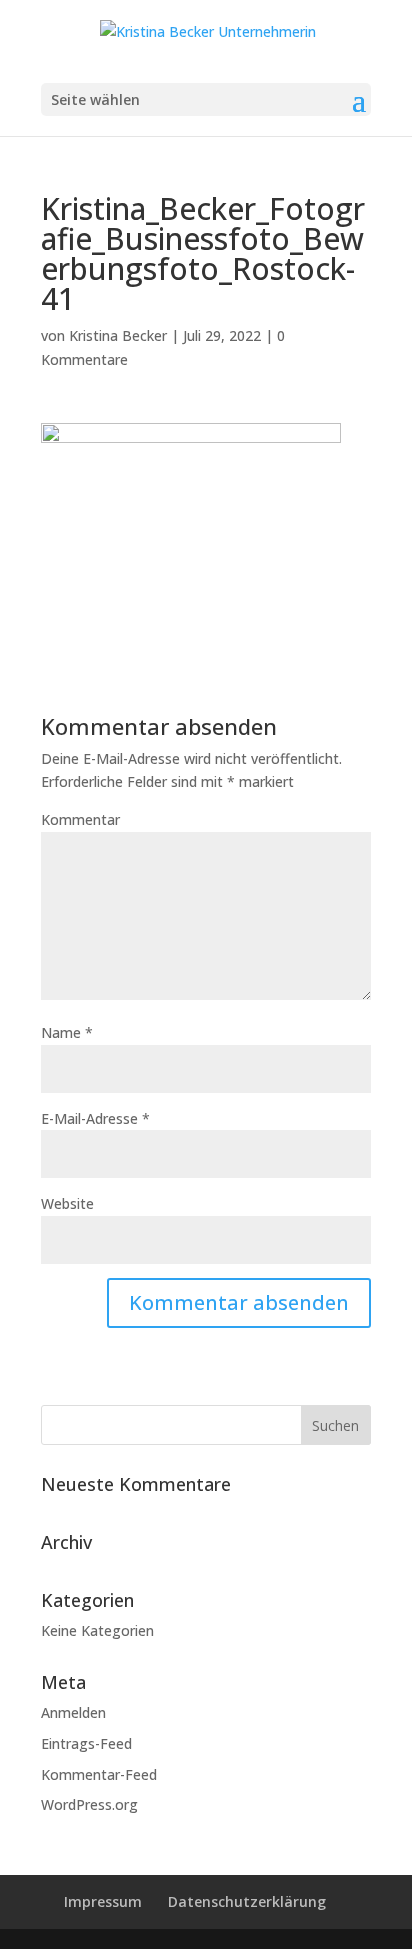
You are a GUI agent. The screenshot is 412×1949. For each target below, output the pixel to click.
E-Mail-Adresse (95, 1118)
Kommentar (80, 819)
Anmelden (73, 1712)
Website (67, 1203)
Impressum (103, 1901)
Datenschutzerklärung (247, 1901)
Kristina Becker (118, 335)
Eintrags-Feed (86, 1743)
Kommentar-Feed (99, 1774)
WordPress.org (89, 1804)
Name (67, 1032)
